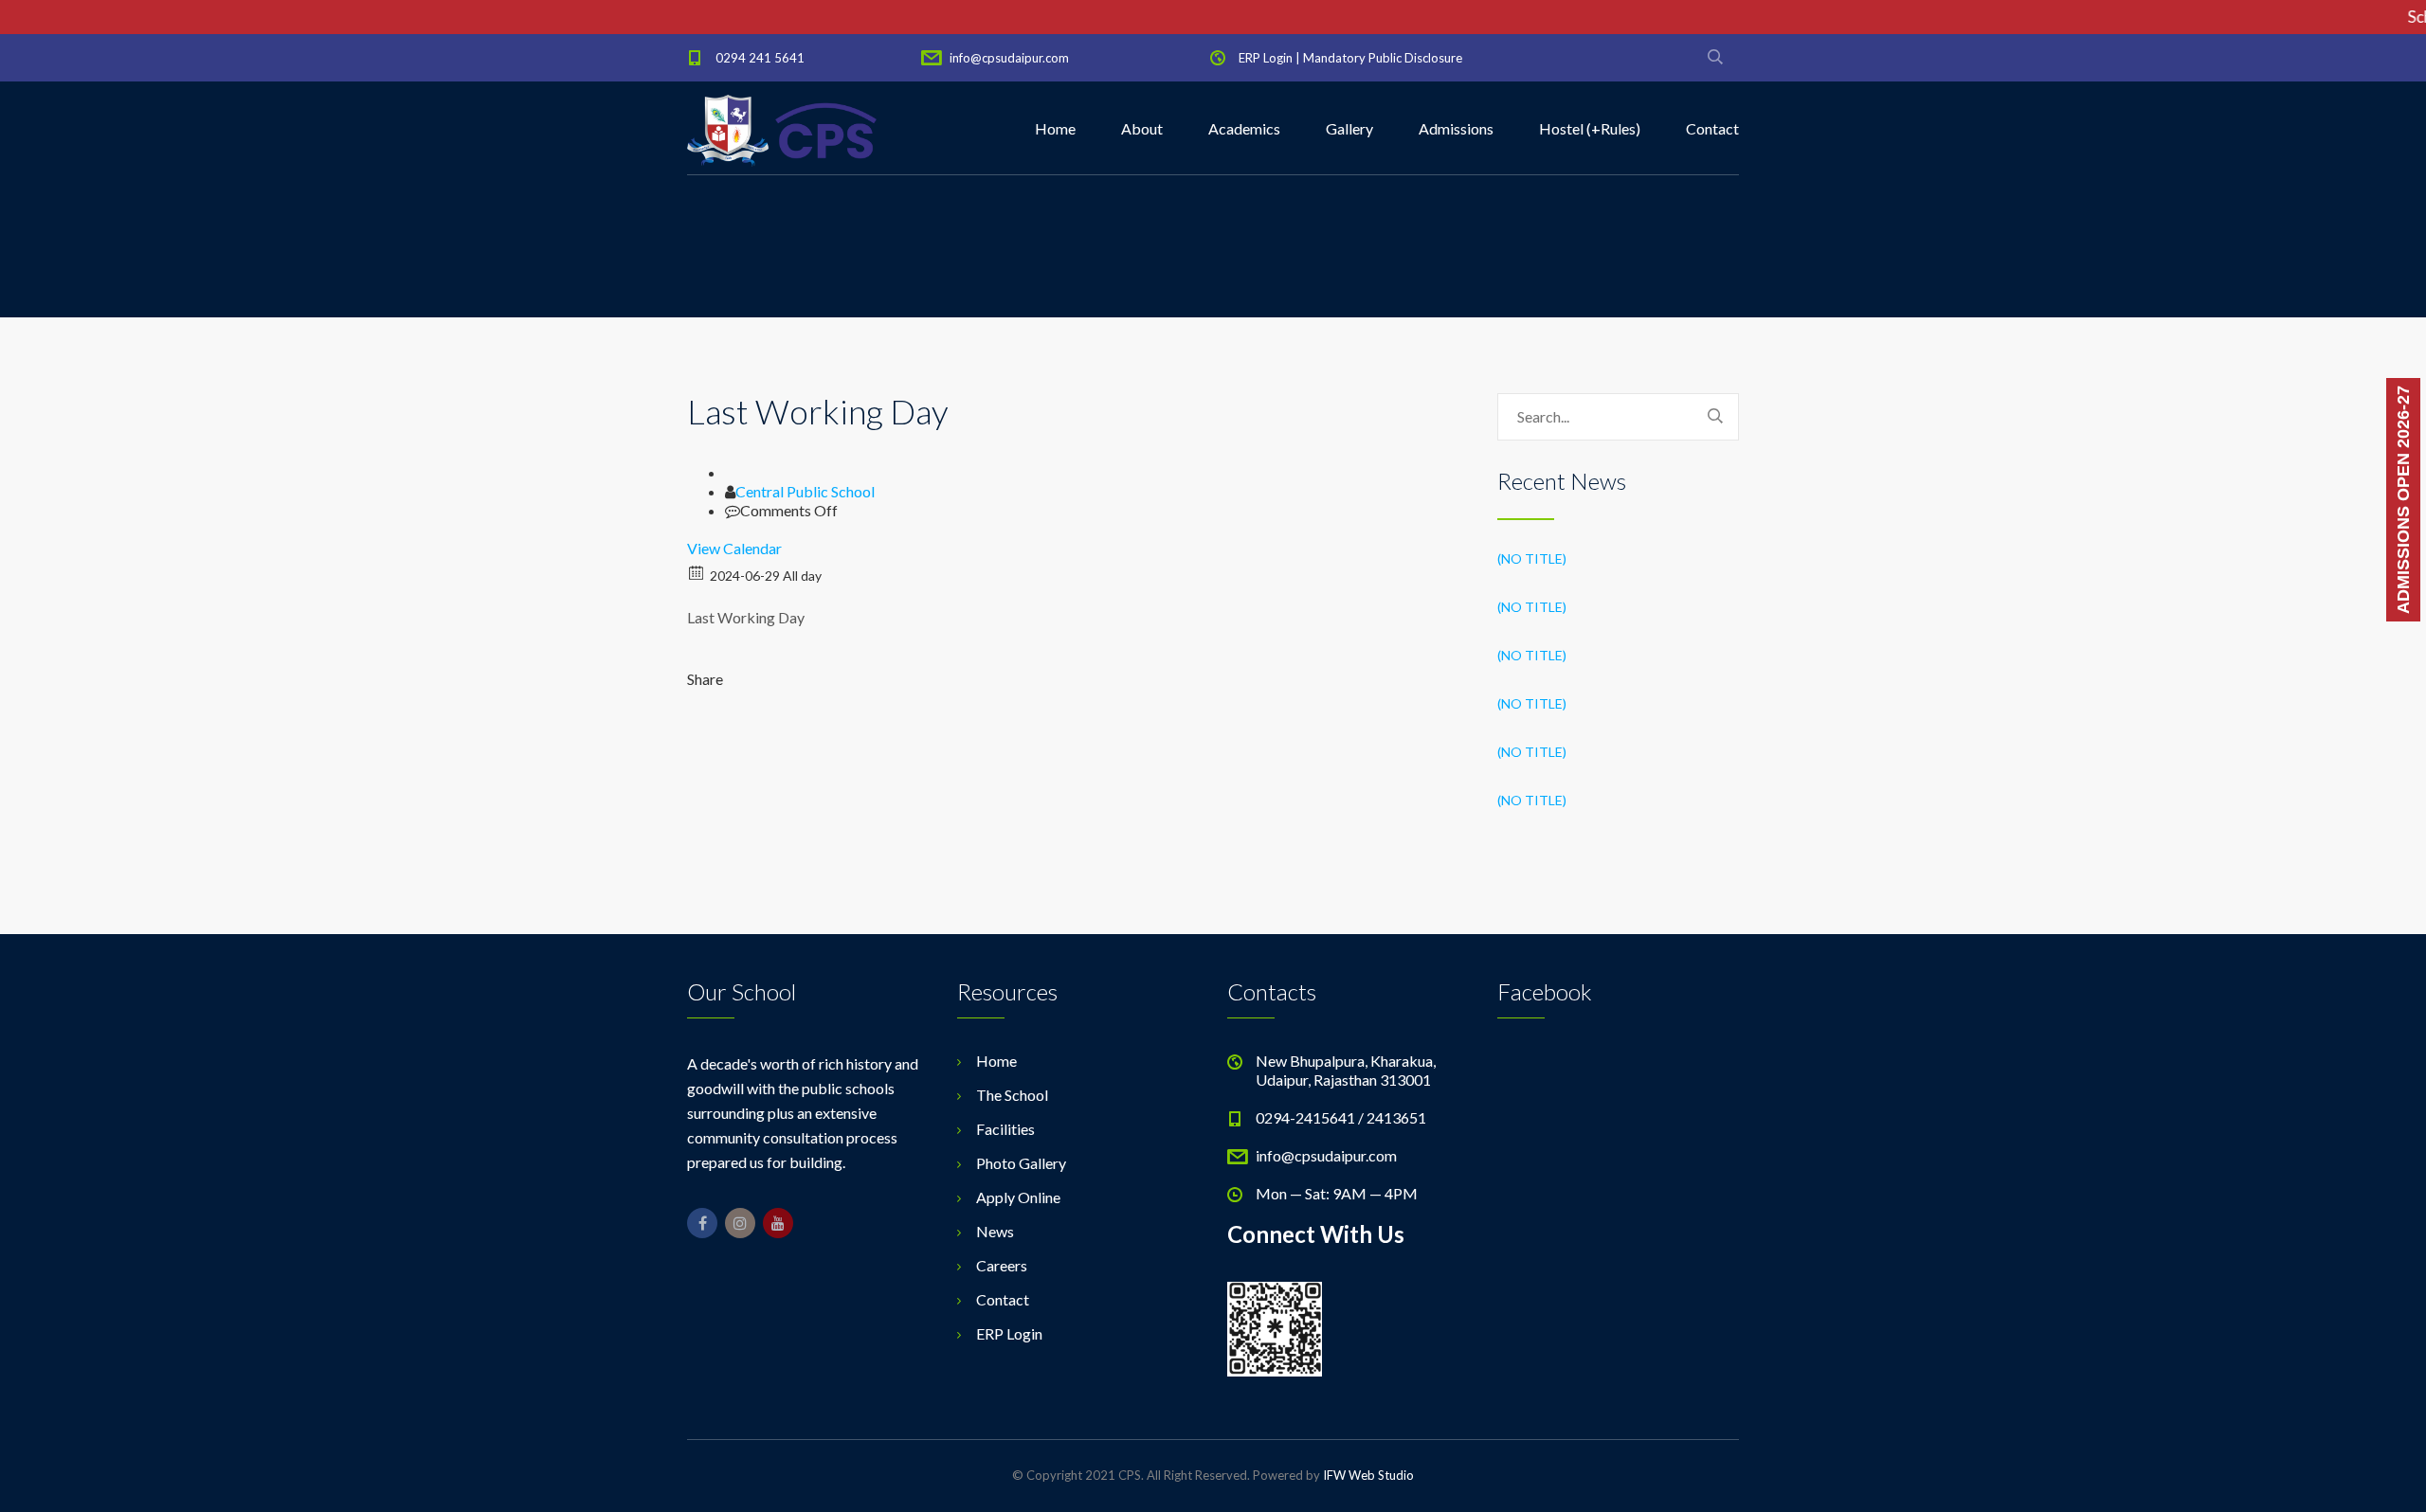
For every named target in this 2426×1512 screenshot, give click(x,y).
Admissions (1456, 128)
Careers (1002, 1265)
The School (1012, 1095)
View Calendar (734, 548)
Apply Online (1018, 1197)
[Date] (697, 572)
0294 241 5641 (760, 58)
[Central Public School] (782, 129)
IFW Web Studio (1368, 1475)
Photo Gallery (1021, 1163)
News (995, 1231)
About (1142, 128)
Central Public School (805, 491)
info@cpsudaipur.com (1009, 58)
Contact (1712, 128)
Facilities (1005, 1129)
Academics (1244, 128)
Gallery (1349, 128)
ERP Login (1266, 58)
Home (1055, 128)
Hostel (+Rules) (1590, 128)
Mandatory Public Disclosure (1383, 58)
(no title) (1532, 558)
